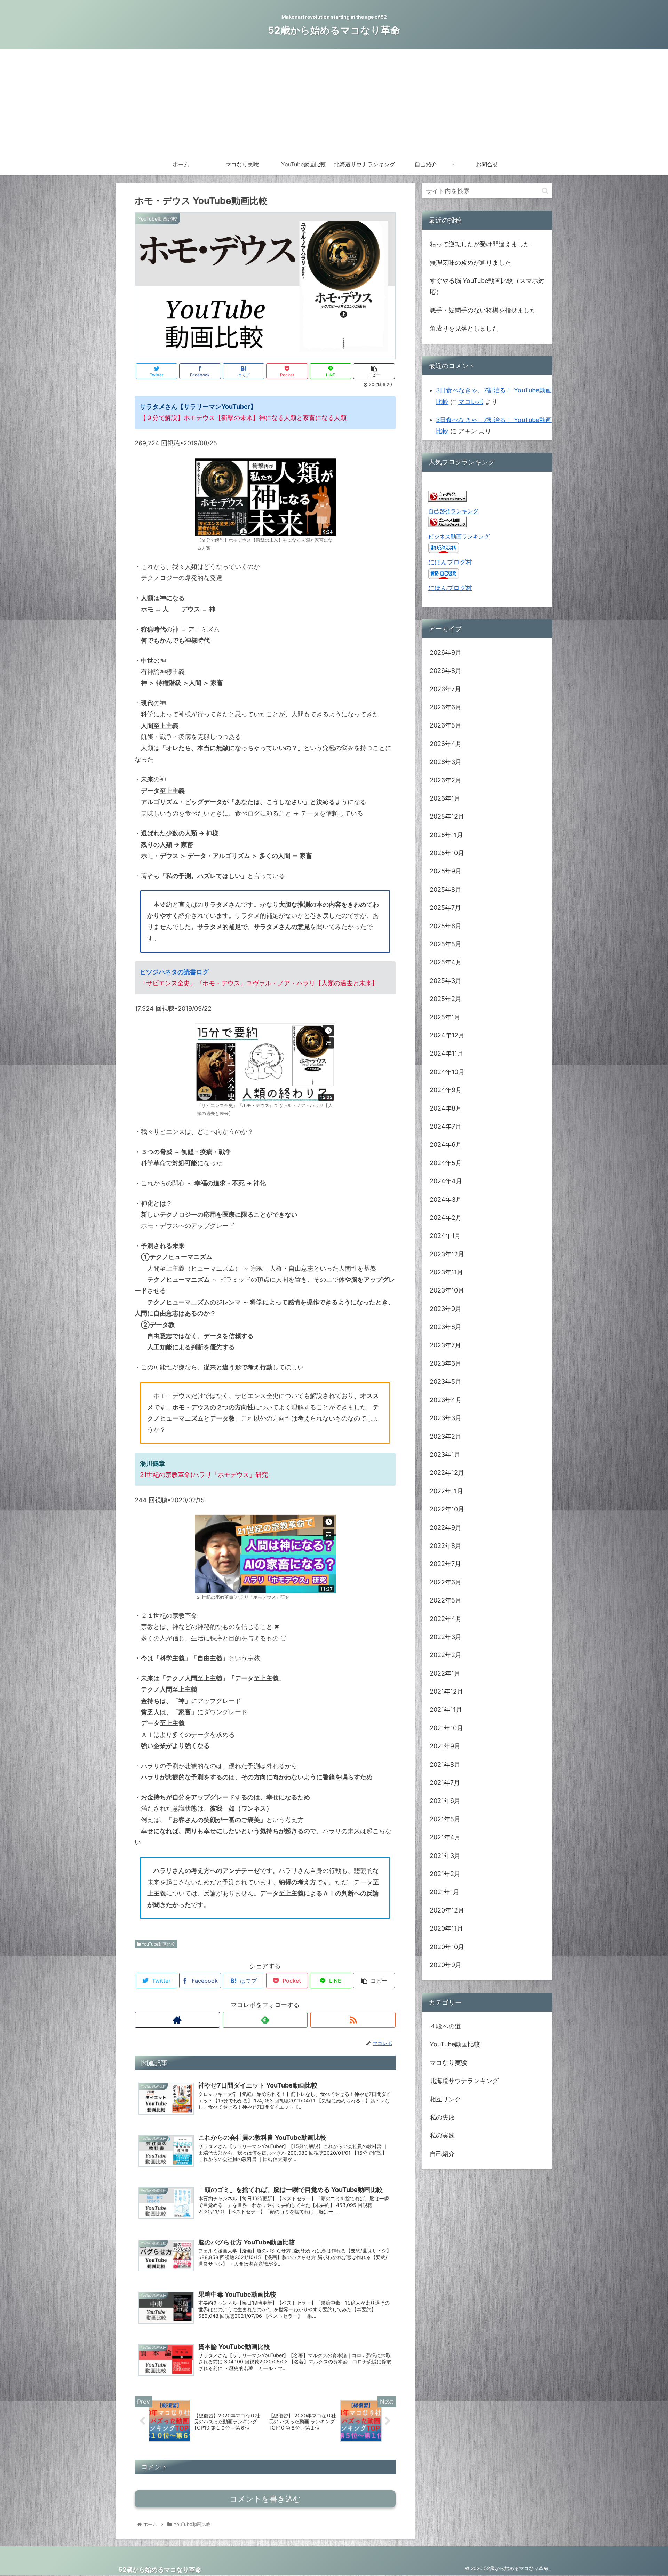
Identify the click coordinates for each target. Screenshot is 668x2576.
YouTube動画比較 (158, 1944)
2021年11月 (446, 1710)
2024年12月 (447, 1035)
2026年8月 (446, 671)
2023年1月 (445, 1454)
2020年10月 (447, 1947)
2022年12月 (447, 1473)
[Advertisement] (334, 102)
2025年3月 (446, 981)
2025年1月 (445, 1017)
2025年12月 (447, 816)
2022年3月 (446, 1637)
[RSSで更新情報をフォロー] (353, 2020)
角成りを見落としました (464, 328)
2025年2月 (446, 999)
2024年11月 (447, 1054)
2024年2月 (446, 1218)
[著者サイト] (177, 2020)
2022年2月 (446, 1655)
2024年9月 (446, 1090)
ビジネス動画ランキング (459, 536)
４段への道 (445, 2026)
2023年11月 (446, 1272)
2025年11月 (446, 835)
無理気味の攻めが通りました (470, 263)
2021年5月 (445, 1819)
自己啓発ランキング (453, 511)
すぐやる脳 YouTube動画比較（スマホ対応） (487, 286)
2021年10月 (446, 1728)
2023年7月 (445, 1345)
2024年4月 (446, 1181)
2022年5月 (446, 1600)
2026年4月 (446, 744)
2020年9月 (446, 1965)
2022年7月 (445, 1564)
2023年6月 (446, 1363)
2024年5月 (446, 1163)
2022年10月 (447, 1509)
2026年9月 (446, 653)
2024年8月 (446, 1108)
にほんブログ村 (450, 562)
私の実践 (442, 2136)
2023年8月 (446, 1327)
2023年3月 (446, 1418)
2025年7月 (445, 908)
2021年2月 (445, 1874)
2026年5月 (446, 725)
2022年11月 (446, 1491)
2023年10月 (447, 1291)
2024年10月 (447, 1072)
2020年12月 (447, 1910)
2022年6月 (446, 1582)
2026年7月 (445, 689)
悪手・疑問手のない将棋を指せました (483, 310)
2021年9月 (445, 1746)
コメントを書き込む (265, 2499)
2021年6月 (445, 1801)
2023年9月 (446, 1309)
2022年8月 (446, 1546)
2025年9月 (446, 871)
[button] (545, 191)
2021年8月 (445, 1764)
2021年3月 (445, 1856)
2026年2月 (446, 780)
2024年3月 (446, 1199)
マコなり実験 (448, 2063)
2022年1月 (445, 1673)
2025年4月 (446, 963)
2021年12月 (446, 1691)
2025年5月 (446, 944)
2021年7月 (445, 1783)
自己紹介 (442, 2154)
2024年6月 (446, 1144)
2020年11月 (446, 1928)
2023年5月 (446, 1382)
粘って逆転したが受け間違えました (480, 244)
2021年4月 (445, 1837)
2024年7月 (446, 1126)
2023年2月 (446, 1436)
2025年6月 (446, 926)
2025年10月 (447, 853)
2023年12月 (447, 1254)
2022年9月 (446, 1528)
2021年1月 (444, 1892)
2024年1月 (445, 1236)
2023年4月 (446, 1400)
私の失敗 (442, 2117)
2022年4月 (446, 1619)
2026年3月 (446, 762)
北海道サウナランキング (464, 2081)
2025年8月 (446, 889)
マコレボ (471, 402)
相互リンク (445, 2099)
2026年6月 (446, 707)
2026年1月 (445, 798)
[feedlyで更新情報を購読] (265, 2020)
